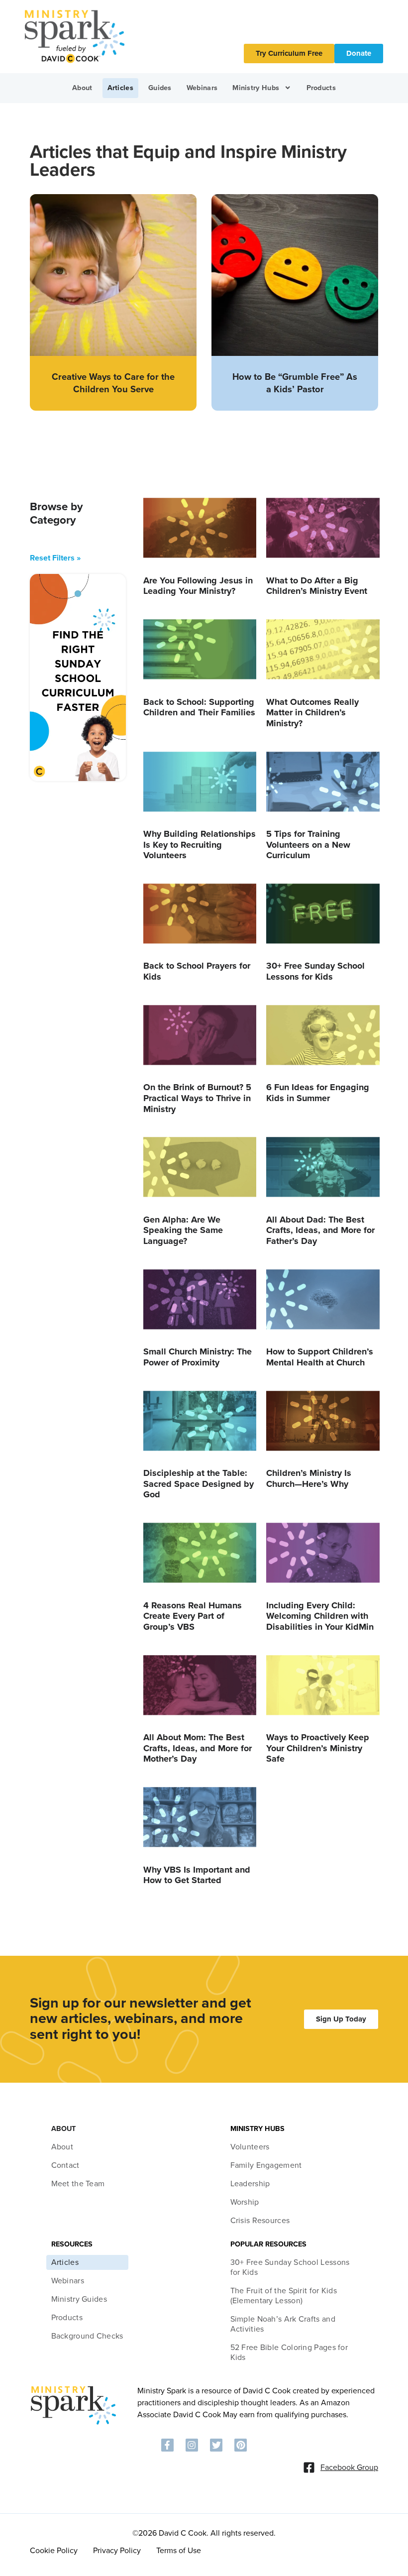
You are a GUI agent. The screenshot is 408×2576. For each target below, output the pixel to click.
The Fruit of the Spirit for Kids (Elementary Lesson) (284, 2296)
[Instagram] (192, 2445)
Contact (65, 2165)
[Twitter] (216, 2445)
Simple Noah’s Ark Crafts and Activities (283, 2324)
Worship (245, 2202)
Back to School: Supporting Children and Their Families (199, 707)
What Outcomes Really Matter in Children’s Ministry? (312, 713)
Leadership (250, 2184)
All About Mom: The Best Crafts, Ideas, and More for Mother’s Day (198, 1748)
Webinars (202, 88)
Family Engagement (266, 2165)
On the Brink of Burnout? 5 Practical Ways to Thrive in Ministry (197, 1098)
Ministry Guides (79, 2299)
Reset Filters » (55, 558)
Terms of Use (179, 2551)
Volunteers (250, 2147)
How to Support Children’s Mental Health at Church (320, 1357)
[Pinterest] (241, 2445)
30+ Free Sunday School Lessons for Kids (315, 971)
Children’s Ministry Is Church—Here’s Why (309, 1478)
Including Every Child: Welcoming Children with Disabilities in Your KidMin (320, 1616)
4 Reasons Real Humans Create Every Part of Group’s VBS (193, 1616)
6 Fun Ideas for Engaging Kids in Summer (318, 1093)
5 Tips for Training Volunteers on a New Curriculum (308, 844)
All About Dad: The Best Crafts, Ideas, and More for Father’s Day (320, 1230)
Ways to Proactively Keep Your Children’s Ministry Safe (318, 1748)
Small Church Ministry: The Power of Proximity (198, 1357)
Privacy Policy (117, 2551)
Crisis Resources (260, 2221)
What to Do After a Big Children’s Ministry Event (317, 586)
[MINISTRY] (73, 2423)
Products (321, 88)
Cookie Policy (54, 2551)
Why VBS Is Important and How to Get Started (197, 1875)
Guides (160, 88)
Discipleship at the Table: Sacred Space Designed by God (199, 1484)
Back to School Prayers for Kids (197, 971)
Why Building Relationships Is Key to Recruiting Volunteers (200, 844)
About (82, 88)
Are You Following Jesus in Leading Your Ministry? (198, 586)
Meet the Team (78, 2184)
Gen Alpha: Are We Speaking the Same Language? (183, 1230)
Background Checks (87, 2336)
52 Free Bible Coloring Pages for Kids (289, 2352)
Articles (120, 88)
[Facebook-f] (167, 2445)
